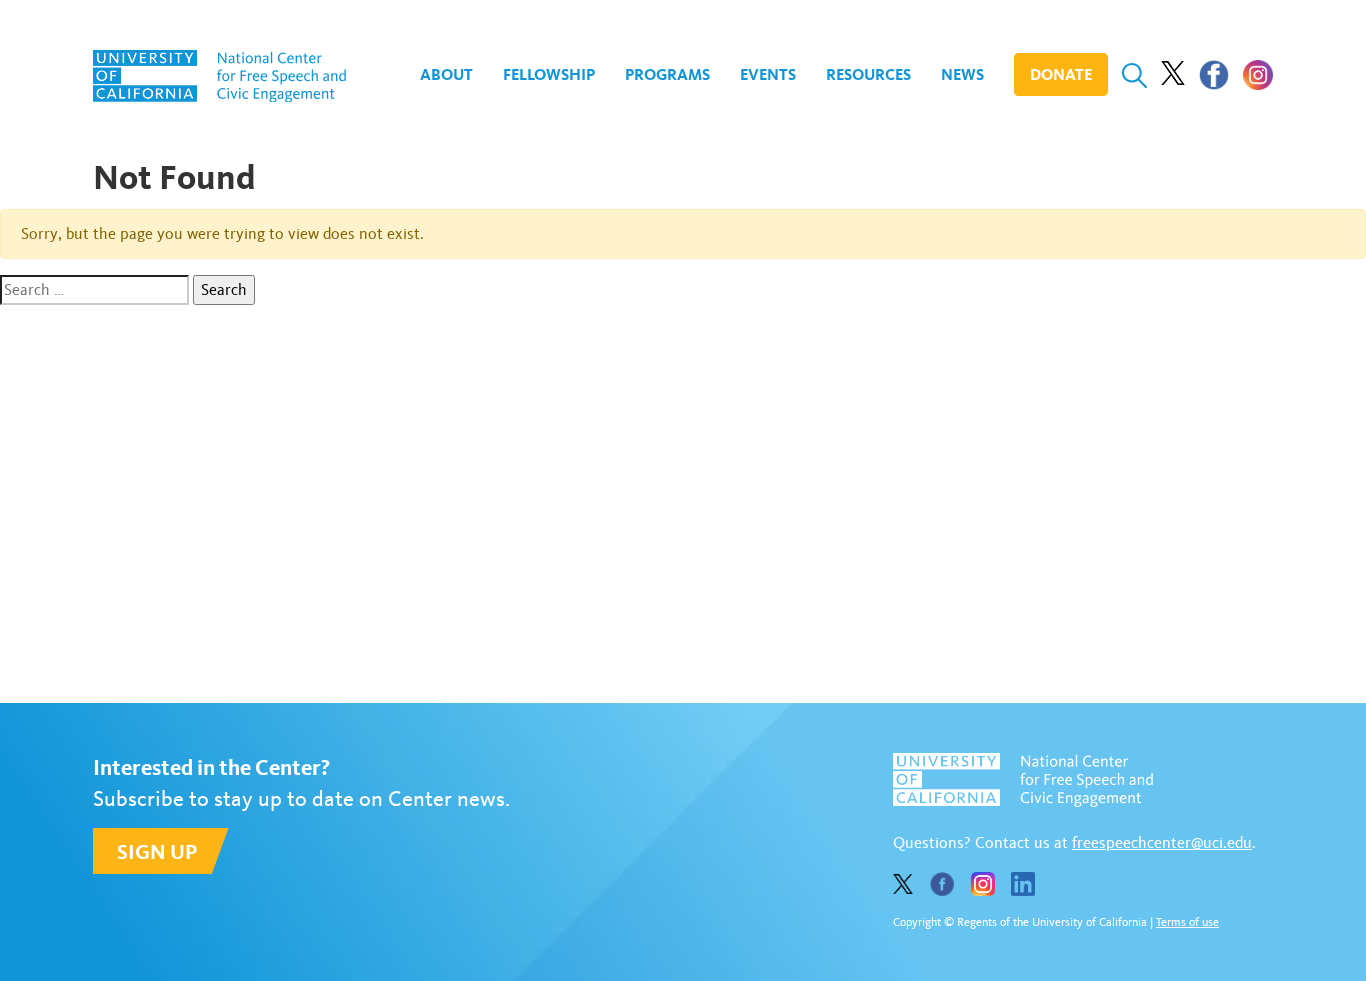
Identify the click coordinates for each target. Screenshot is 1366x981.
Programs (667, 74)
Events (768, 74)
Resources (868, 74)
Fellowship (549, 74)
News (962, 74)
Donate (1061, 74)
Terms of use (1187, 922)
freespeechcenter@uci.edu (1162, 842)
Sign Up (157, 851)
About (446, 74)
